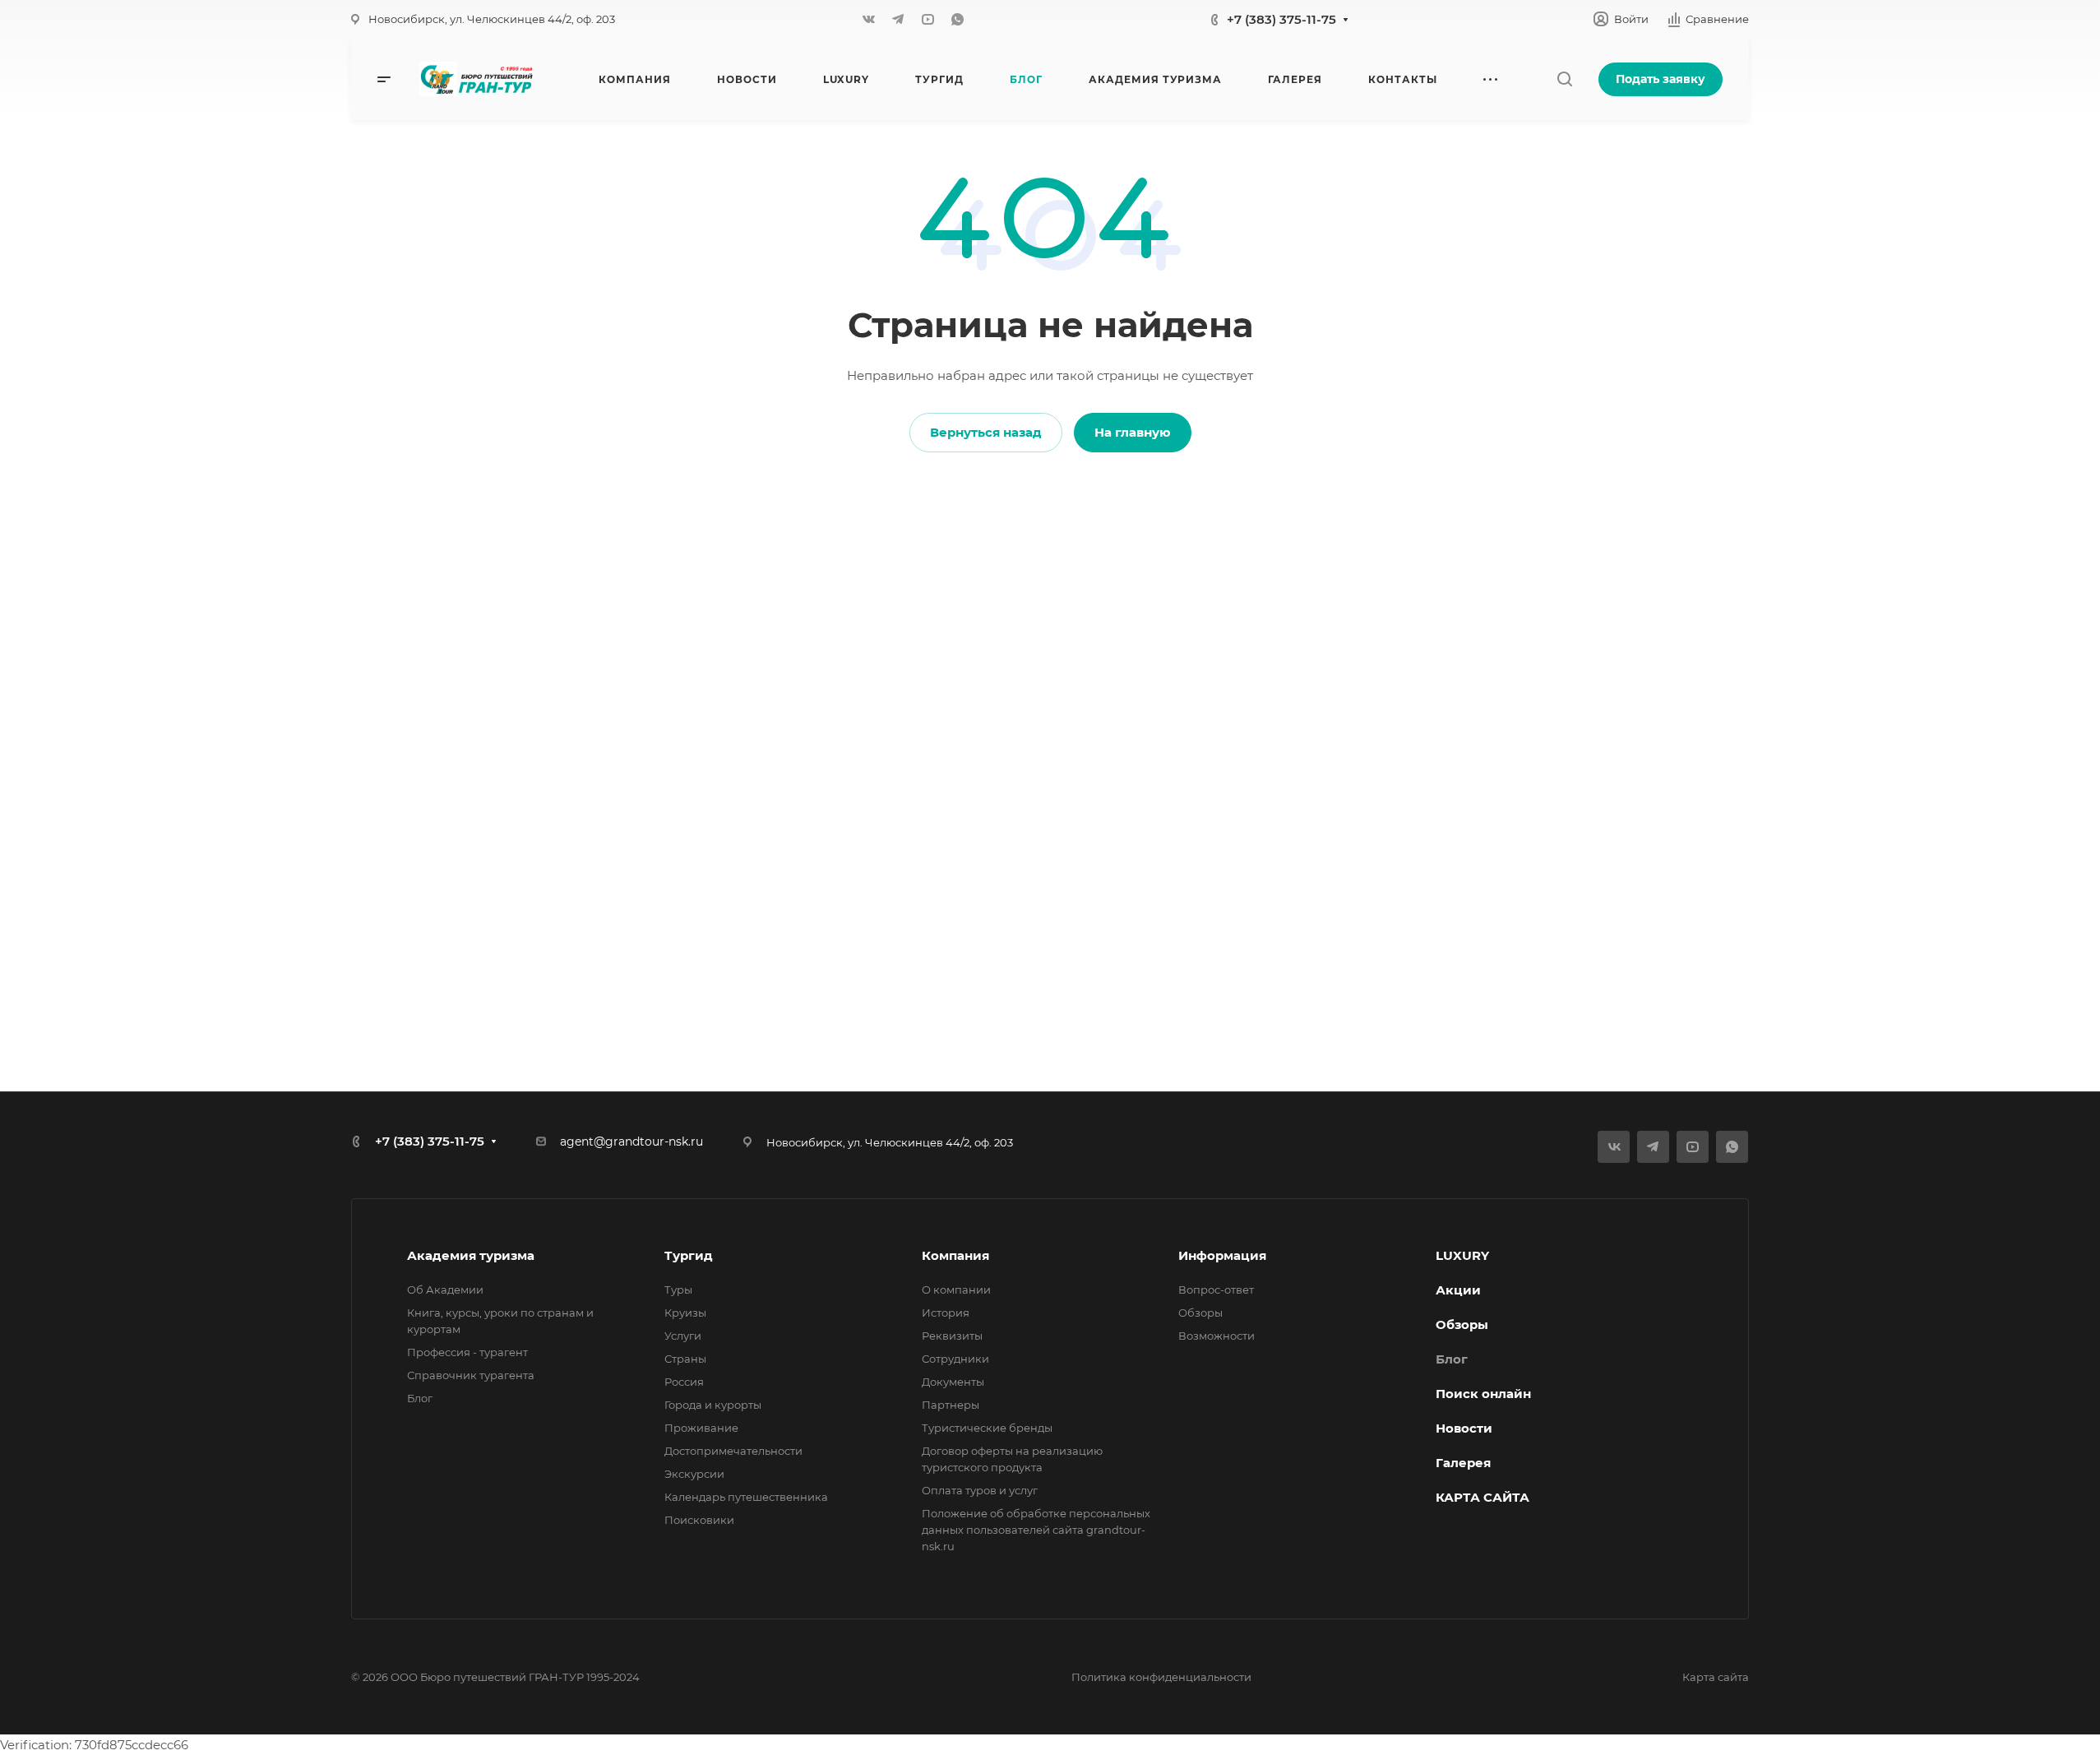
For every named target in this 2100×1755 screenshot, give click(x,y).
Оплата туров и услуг (980, 1490)
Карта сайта (1716, 1677)
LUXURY (1462, 1255)
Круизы (685, 1313)
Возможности (1217, 1336)
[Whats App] (957, 19)
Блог (420, 1398)
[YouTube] (927, 19)
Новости (1464, 1428)
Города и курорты (713, 1405)
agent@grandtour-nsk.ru (631, 1141)
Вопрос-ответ (1216, 1290)
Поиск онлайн (1483, 1394)
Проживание (701, 1428)
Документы (953, 1382)
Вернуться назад (986, 432)
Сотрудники (955, 1359)
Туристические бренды (987, 1428)
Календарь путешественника (746, 1497)
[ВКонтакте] (868, 19)
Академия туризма (471, 1255)
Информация (1222, 1255)
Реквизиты (952, 1336)
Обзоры (1200, 1313)
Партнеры (951, 1405)
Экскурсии (694, 1474)
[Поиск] (1564, 79)
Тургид (689, 1255)
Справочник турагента (471, 1375)
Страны (685, 1359)
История (946, 1313)
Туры (678, 1290)
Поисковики (699, 1520)
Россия (684, 1382)
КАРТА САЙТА (1482, 1497)
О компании (956, 1290)
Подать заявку (1661, 79)
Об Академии (445, 1290)
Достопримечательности (733, 1451)
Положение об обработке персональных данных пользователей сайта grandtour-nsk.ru (1036, 1530)
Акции (1458, 1290)
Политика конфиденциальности (1161, 1677)
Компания (955, 1255)
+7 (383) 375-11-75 (1281, 19)
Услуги (683, 1336)
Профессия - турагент (467, 1352)
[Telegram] (898, 19)
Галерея (1463, 1463)
